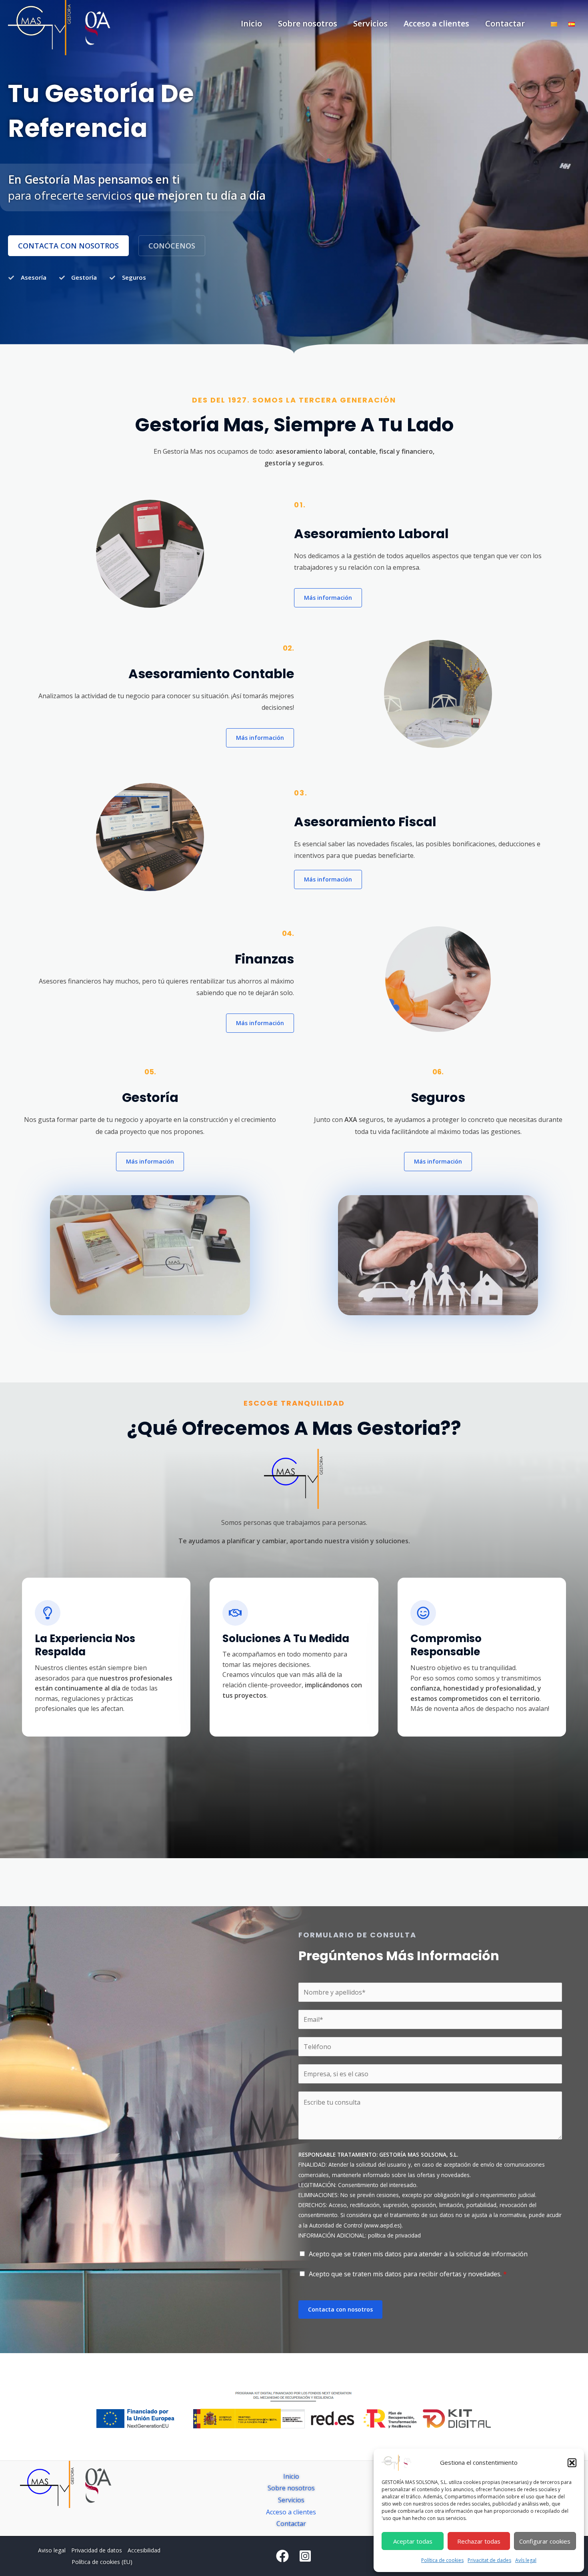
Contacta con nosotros (340, 2309)
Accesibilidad (144, 2550)
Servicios (370, 23)
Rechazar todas (479, 2541)
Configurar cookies (545, 2541)
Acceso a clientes (436, 23)
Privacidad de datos (97, 2550)
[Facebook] (282, 2556)
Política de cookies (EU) (102, 2562)
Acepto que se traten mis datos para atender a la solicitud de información (418, 2254)
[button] (572, 2463)
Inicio (251, 23)
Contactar (505, 23)
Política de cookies (442, 2560)
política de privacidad (394, 2235)
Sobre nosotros (308, 23)
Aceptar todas (413, 2541)
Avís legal (526, 2560)
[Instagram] (305, 2556)
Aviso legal (52, 2550)
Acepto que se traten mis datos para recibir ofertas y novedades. (408, 2274)
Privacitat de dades (489, 2560)
